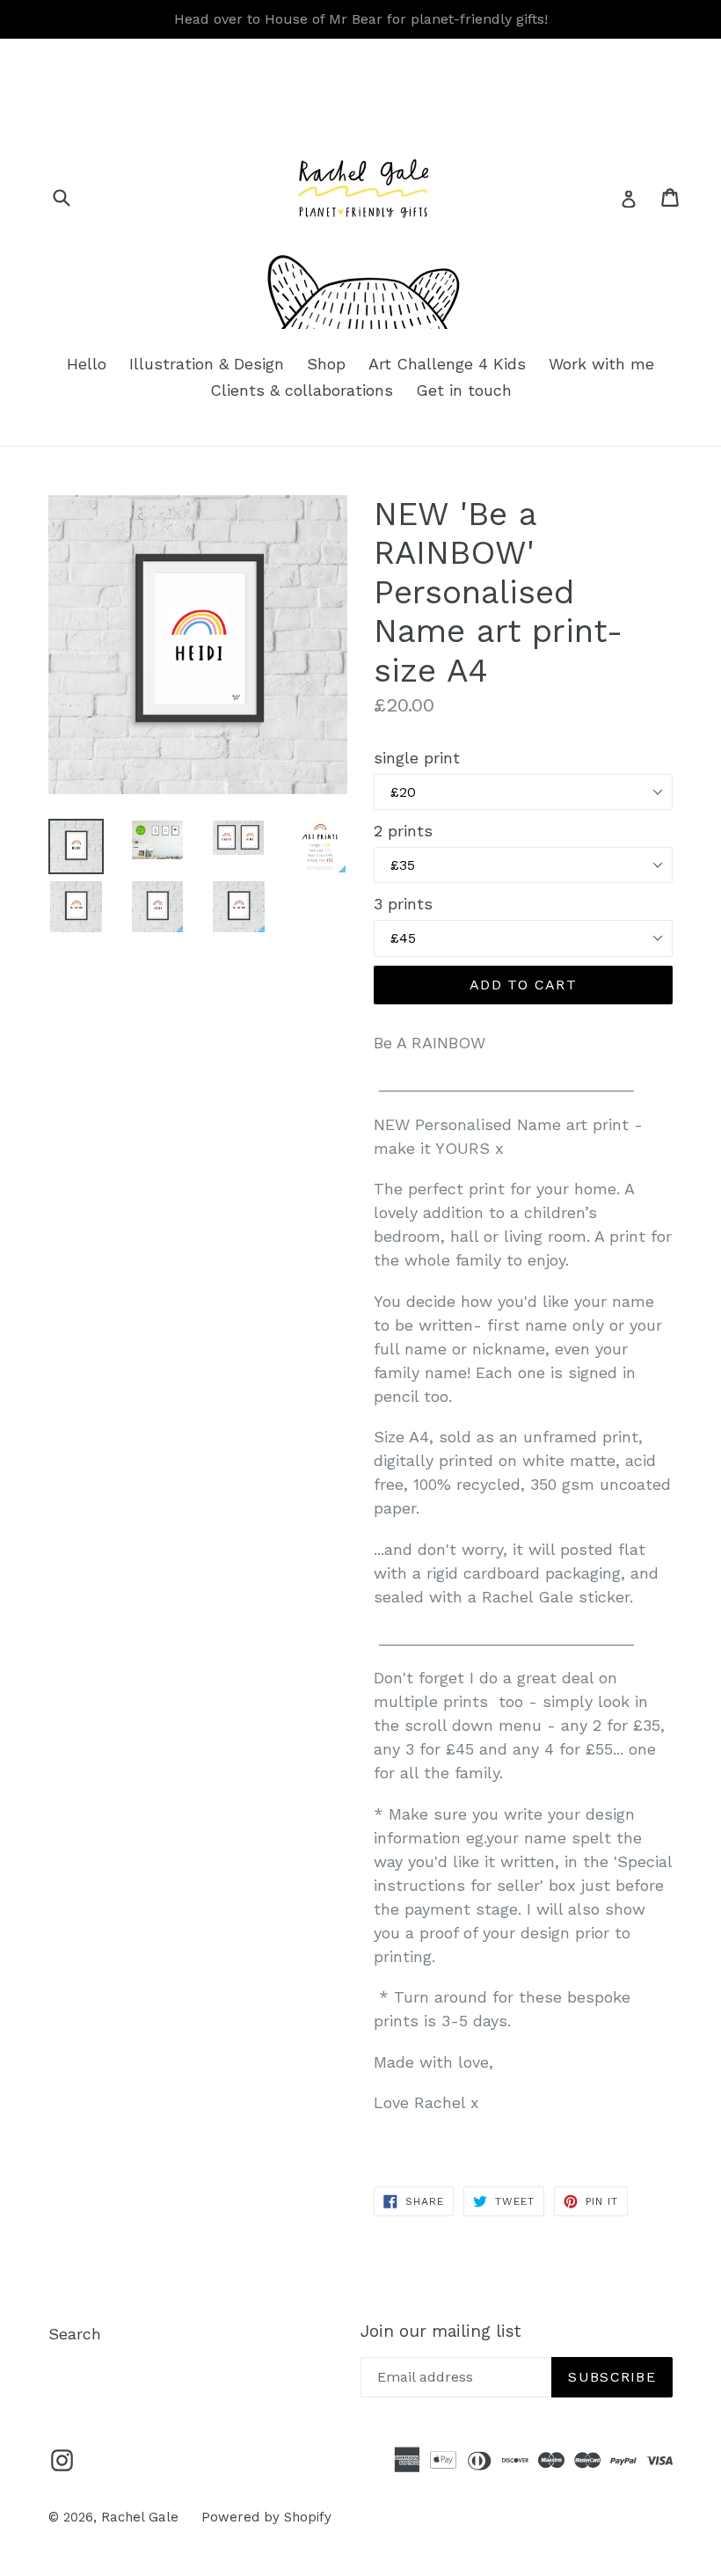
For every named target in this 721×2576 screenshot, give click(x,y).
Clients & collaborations (302, 390)
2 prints (403, 831)
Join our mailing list (441, 2332)
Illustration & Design (207, 364)
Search (75, 2334)
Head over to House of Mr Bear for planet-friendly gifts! (361, 19)
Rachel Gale (140, 2517)
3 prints (403, 904)
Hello (87, 364)
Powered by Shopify (266, 2517)
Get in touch (464, 390)
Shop (326, 364)
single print (417, 758)
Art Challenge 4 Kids (447, 364)
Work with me (601, 364)
